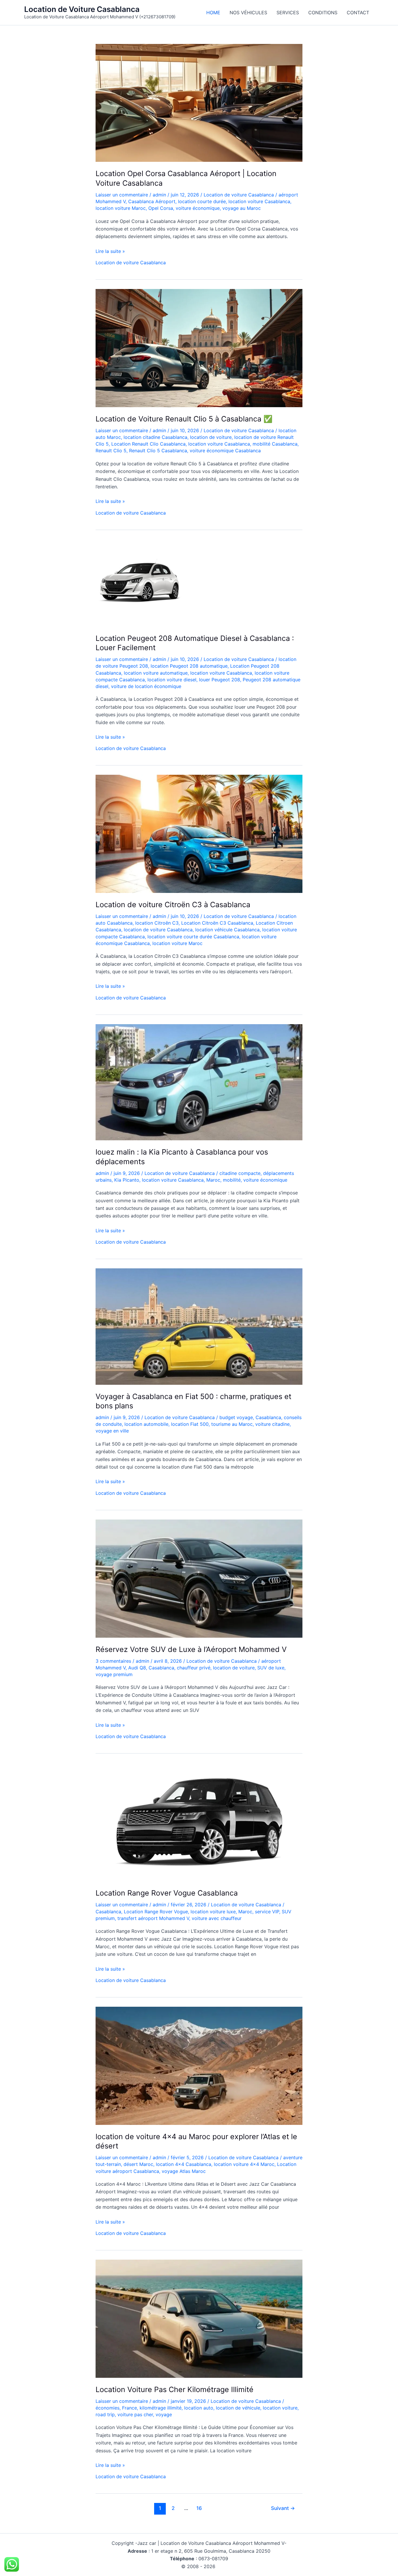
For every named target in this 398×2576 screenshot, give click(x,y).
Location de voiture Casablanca (239, 195)
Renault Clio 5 (111, 451)
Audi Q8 (137, 1668)
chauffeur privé (194, 1668)
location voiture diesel (172, 680)
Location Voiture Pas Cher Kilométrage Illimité (175, 2389)
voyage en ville (112, 1431)
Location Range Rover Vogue (156, 1912)
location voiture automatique (156, 673)
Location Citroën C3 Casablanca (217, 923)
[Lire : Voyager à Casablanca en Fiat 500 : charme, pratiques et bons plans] (199, 1326)
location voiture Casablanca (259, 201)
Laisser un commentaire (122, 195)
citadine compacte (240, 1173)
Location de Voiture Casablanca (82, 9)
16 (199, 2508)
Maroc (213, 1180)
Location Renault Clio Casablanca (148, 444)
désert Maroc (138, 2164)
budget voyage (236, 1417)
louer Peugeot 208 (220, 680)
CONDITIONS (323, 13)
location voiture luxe (213, 1912)
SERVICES (288, 13)
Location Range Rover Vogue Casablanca (167, 1893)
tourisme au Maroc (232, 1424)
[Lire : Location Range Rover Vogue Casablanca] (199, 1822)
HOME (213, 13)
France (130, 2408)
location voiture (280, 2408)
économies (108, 2408)
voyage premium (114, 1674)
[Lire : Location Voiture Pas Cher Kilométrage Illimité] (199, 2318)
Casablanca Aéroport (152, 201)
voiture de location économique (146, 686)
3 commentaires (113, 1661)
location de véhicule (238, 2408)
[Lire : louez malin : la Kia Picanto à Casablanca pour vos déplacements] (199, 1082)
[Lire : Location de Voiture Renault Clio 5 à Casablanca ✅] (199, 348)
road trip (105, 2414)
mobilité (232, 1180)
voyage (164, 2414)
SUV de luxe (271, 1668)
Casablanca (268, 1417)
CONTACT (358, 13)
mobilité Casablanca (275, 444)
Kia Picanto (127, 1180)
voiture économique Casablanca (225, 451)
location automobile (146, 1424)
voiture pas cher (135, 2414)
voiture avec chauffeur (217, 1918)
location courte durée (202, 201)
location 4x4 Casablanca (184, 2164)
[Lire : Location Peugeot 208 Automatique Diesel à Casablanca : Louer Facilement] (139, 582)
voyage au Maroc (242, 208)
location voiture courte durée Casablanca (193, 937)
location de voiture (211, 437)
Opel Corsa (161, 208)
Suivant (283, 2508)
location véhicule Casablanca (227, 930)
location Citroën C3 (157, 923)
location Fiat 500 (190, 1424)
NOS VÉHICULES (248, 13)
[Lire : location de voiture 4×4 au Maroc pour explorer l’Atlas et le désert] (199, 2065)
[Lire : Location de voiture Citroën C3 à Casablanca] (199, 834)
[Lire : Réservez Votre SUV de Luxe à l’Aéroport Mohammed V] (199, 1578)
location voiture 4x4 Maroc (244, 2164)
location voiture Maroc (121, 208)
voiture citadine (272, 1424)
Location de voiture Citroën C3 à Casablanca (173, 905)
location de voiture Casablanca (158, 930)
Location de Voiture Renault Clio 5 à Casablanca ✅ (184, 419)
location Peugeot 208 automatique (189, 666)
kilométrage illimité (161, 2408)
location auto (199, 2408)
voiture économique (198, 208)
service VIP (267, 1912)
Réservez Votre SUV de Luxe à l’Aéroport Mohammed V (191, 1649)
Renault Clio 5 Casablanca (158, 451)
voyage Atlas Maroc (184, 2171)
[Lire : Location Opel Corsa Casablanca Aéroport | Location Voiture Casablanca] (199, 102)
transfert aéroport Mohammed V (153, 1918)
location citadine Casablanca (155, 437)
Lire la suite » (110, 251)
